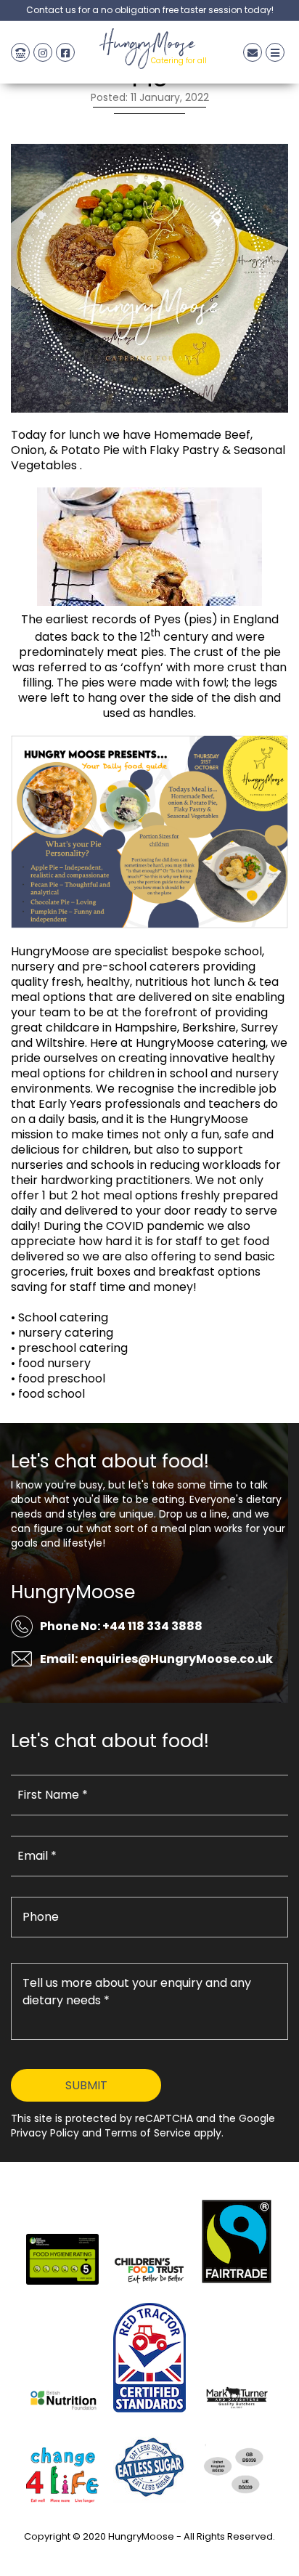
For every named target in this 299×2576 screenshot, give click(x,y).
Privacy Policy (149, 2553)
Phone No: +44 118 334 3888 (121, 1626)
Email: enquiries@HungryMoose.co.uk (156, 1659)
